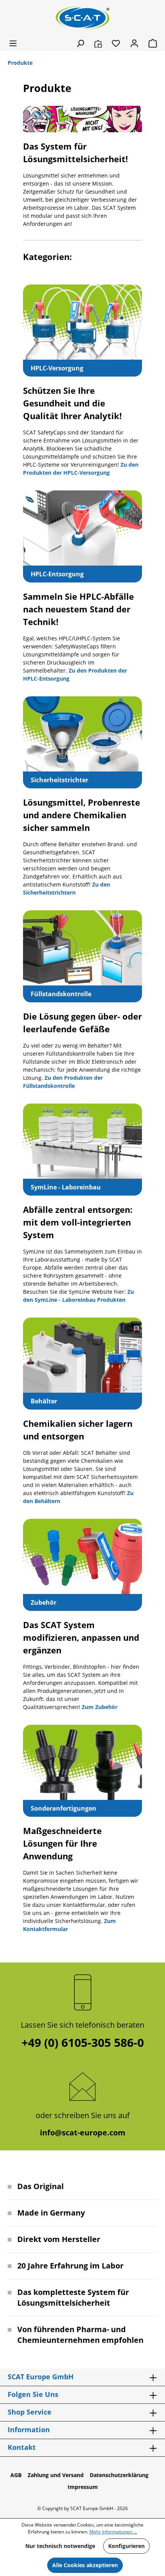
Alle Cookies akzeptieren (85, 2565)
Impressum (83, 2487)
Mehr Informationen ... (113, 2532)
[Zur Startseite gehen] (82, 18)
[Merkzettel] (116, 43)
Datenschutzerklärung (119, 2475)
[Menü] (13, 43)
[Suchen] (80, 43)
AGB (16, 2475)
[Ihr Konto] (134, 43)
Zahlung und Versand (56, 2475)
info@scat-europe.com (83, 2133)
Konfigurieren (126, 2546)
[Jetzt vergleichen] (98, 43)
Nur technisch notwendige (60, 2546)
